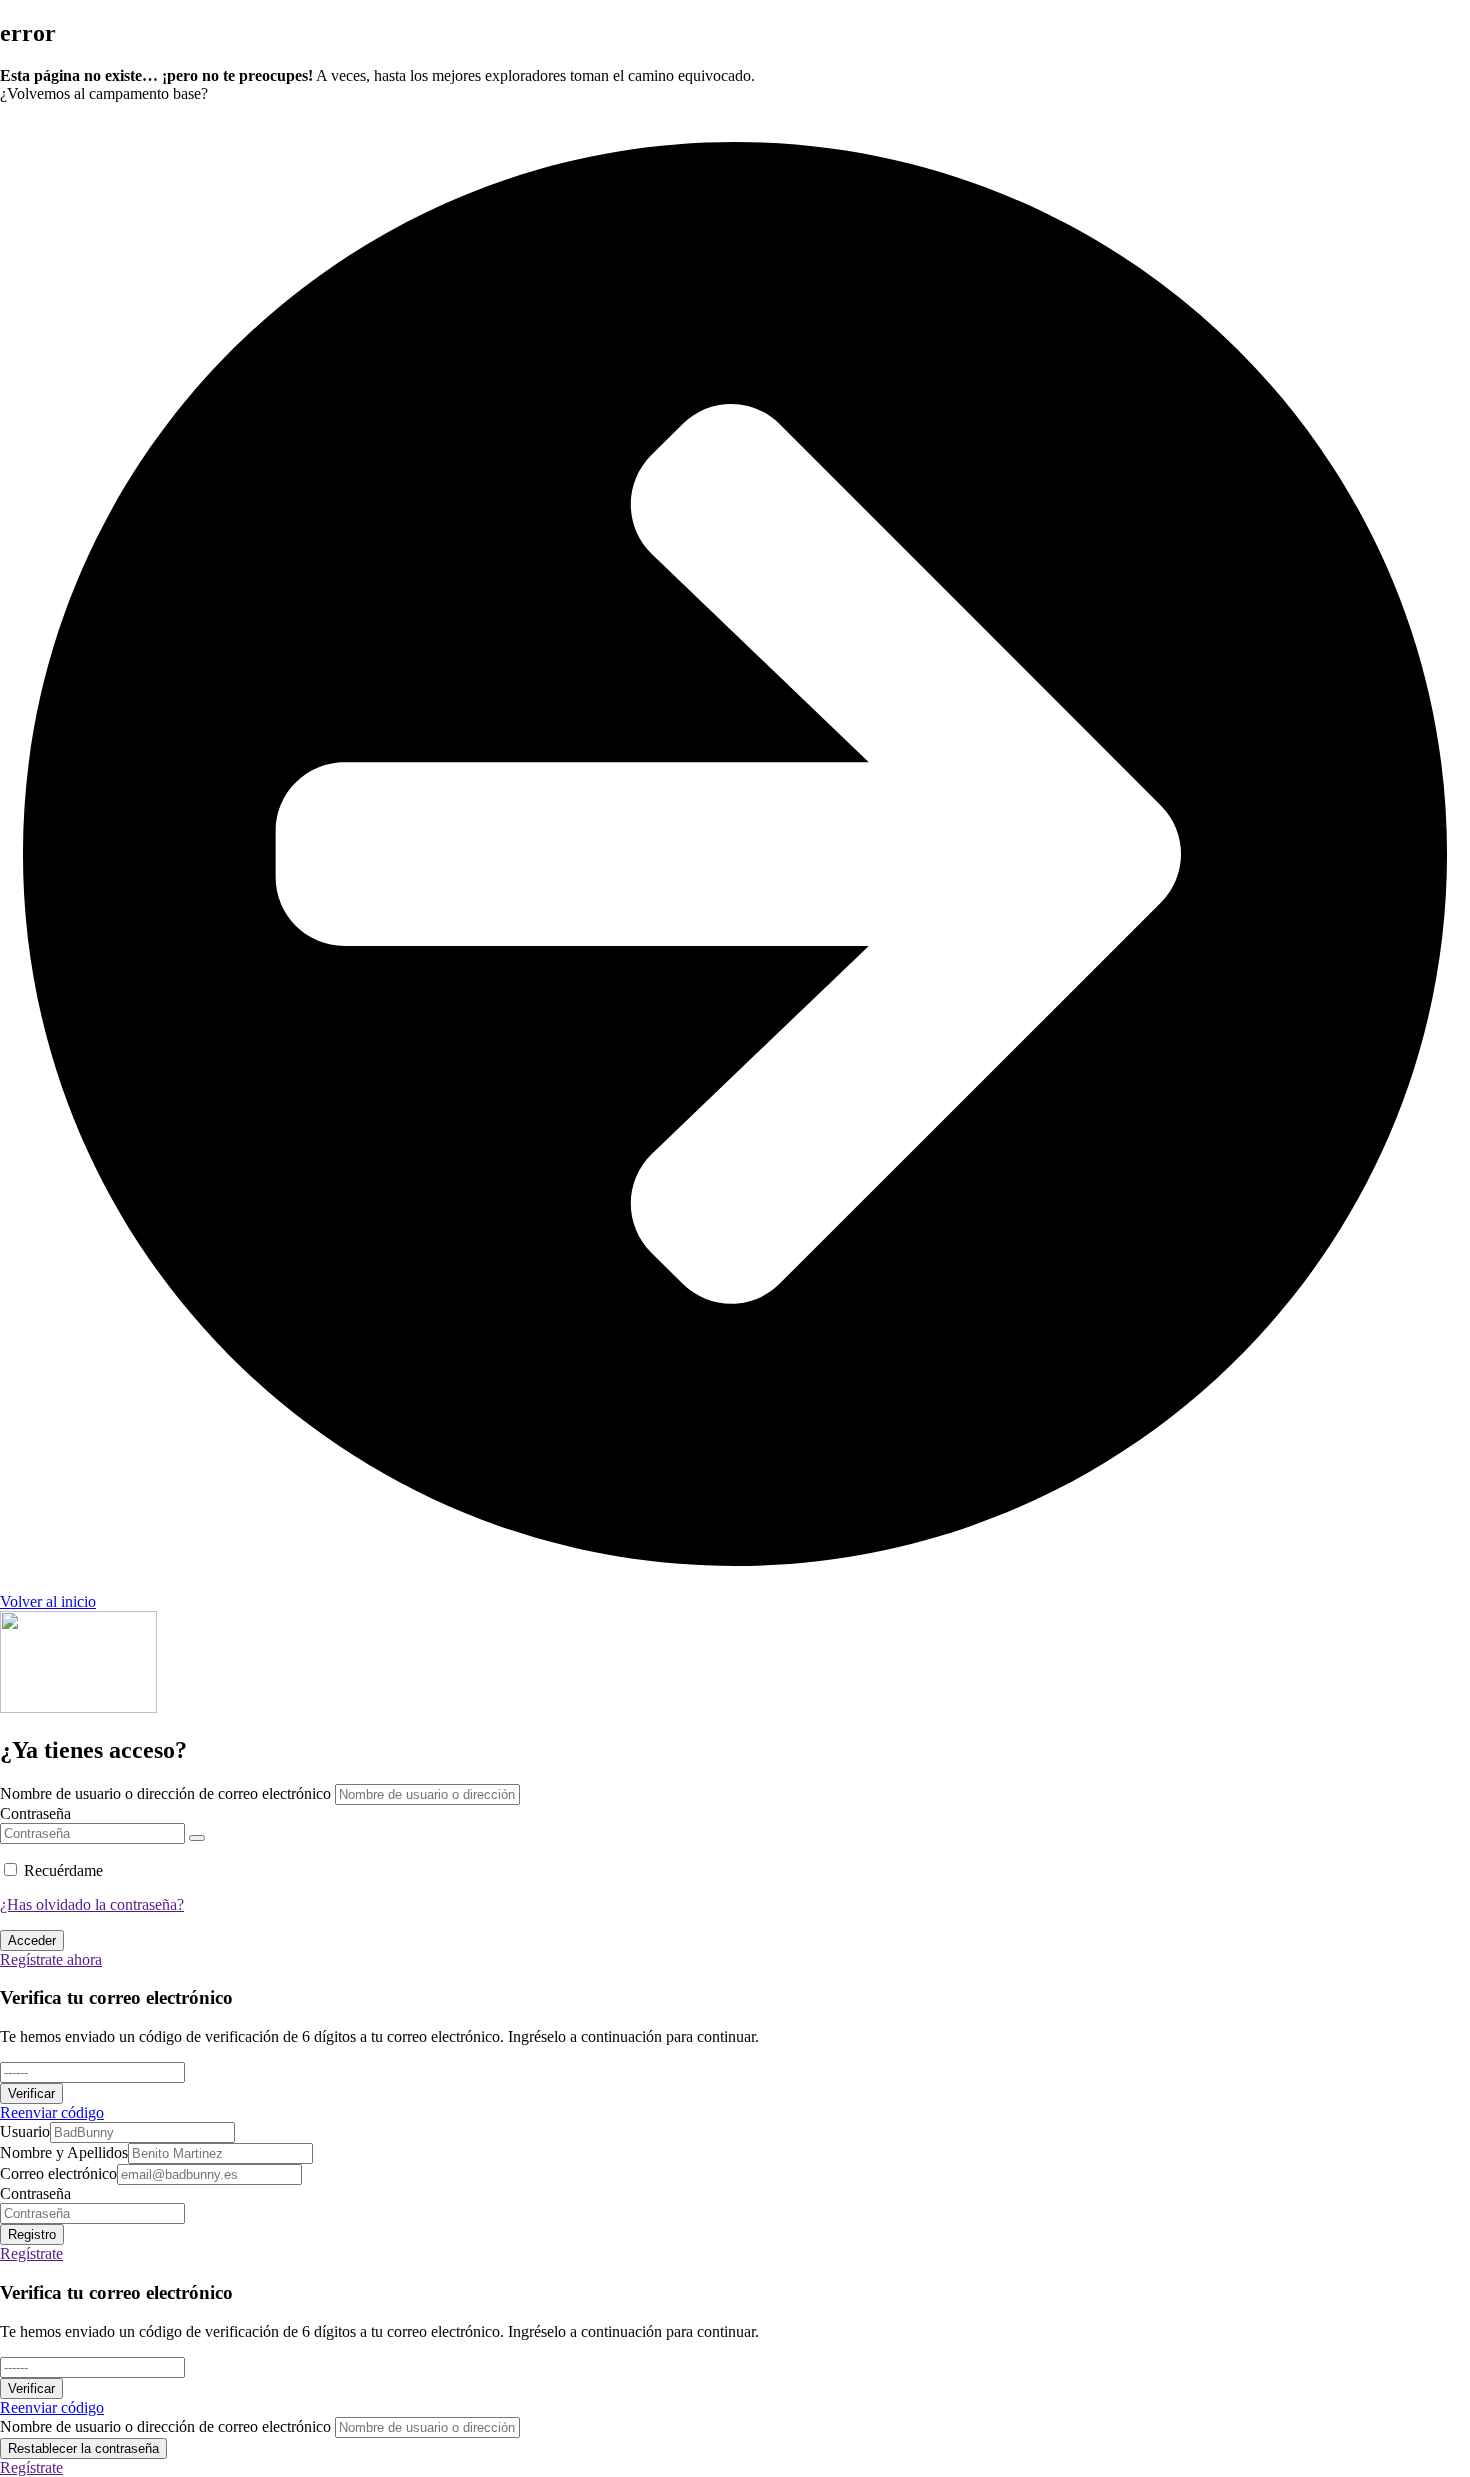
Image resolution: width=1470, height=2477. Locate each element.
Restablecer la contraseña (83, 2448)
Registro (32, 2234)
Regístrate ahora (51, 1959)
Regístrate (31, 2253)
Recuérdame (63, 1870)
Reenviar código (52, 2112)
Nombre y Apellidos (64, 2152)
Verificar (31, 2093)
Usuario (25, 2131)
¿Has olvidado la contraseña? (92, 1904)
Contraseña (35, 1813)
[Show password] (197, 1838)
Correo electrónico (58, 2173)
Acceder (32, 1940)
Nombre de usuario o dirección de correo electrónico (165, 1793)
